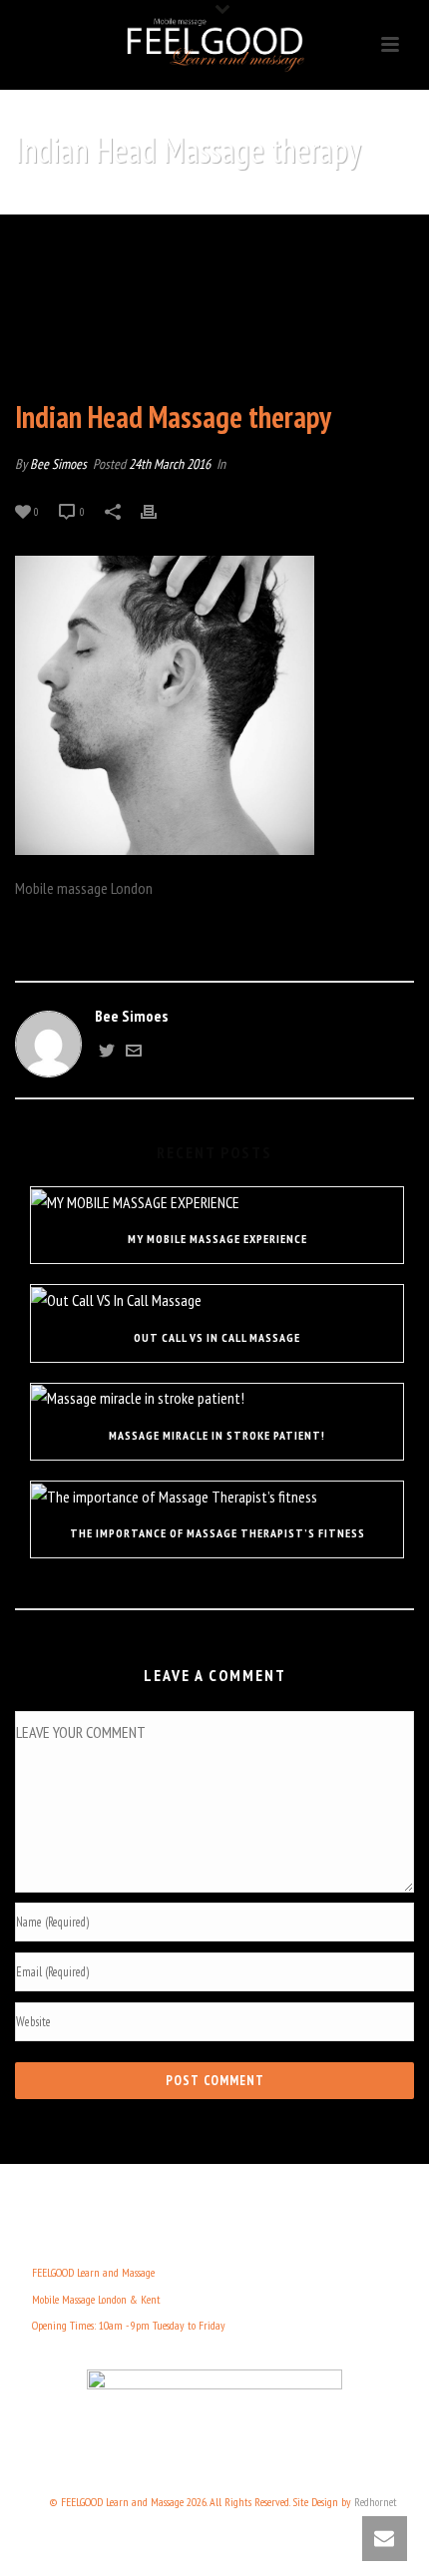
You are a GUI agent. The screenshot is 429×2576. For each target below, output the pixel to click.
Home (42, 201)
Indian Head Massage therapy (148, 201)
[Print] (159, 510)
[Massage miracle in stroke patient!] (217, 1398)
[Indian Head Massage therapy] (214, 308)
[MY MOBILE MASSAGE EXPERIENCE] (217, 1201)
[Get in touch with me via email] (134, 1053)
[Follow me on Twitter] (107, 1053)
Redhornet (376, 2502)
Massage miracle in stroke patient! (217, 1435)
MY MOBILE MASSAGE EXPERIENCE (217, 1239)
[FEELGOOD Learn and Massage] (214, 45)
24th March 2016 (170, 464)
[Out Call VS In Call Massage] (217, 1299)
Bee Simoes (58, 464)
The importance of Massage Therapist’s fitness (217, 1533)
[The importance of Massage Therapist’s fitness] (217, 1496)
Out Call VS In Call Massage (217, 1337)
